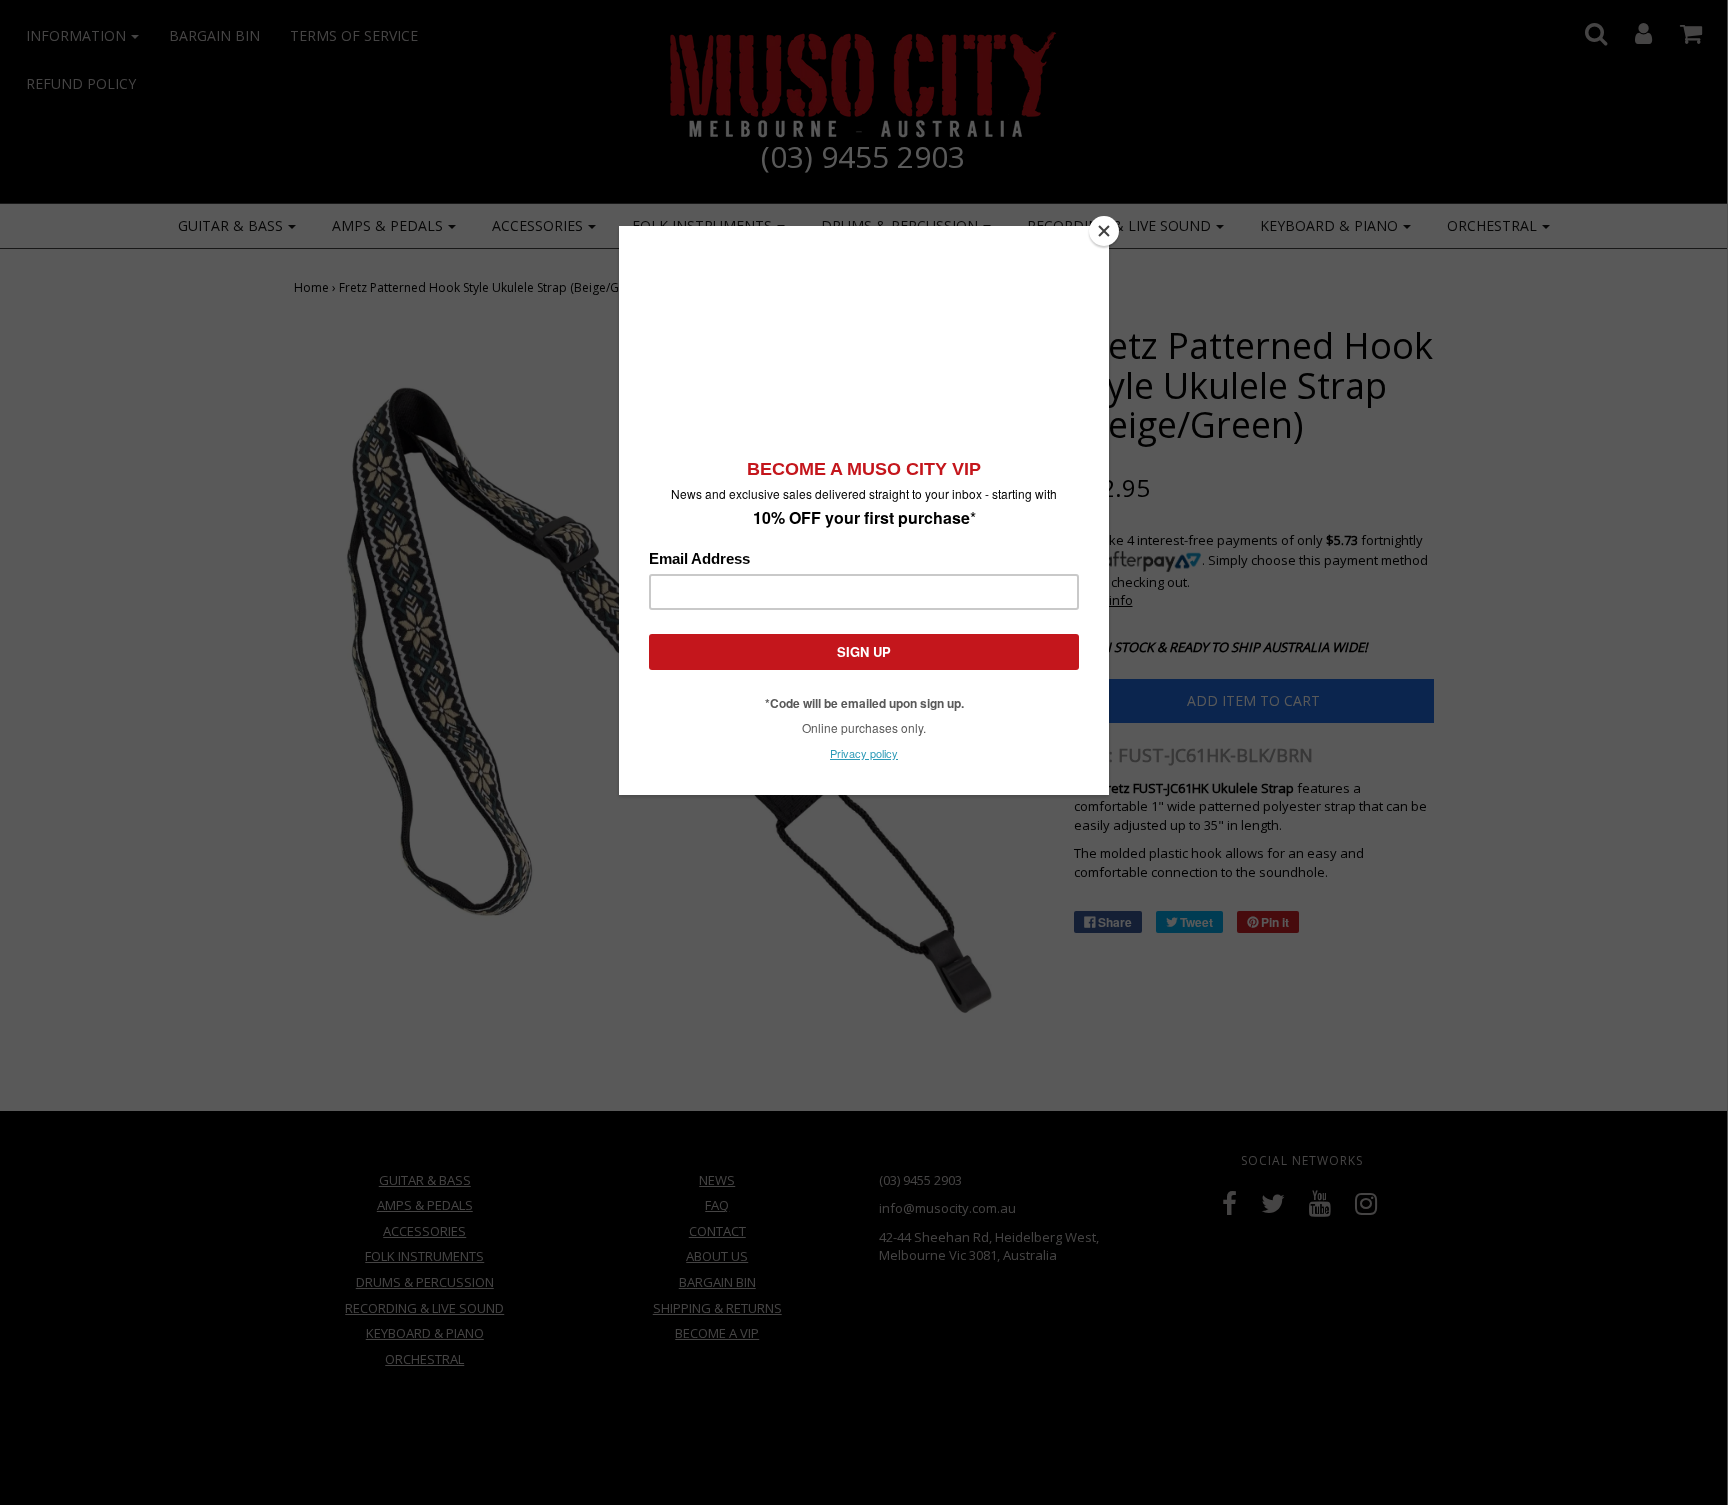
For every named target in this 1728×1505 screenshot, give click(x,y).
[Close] (1104, 231)
